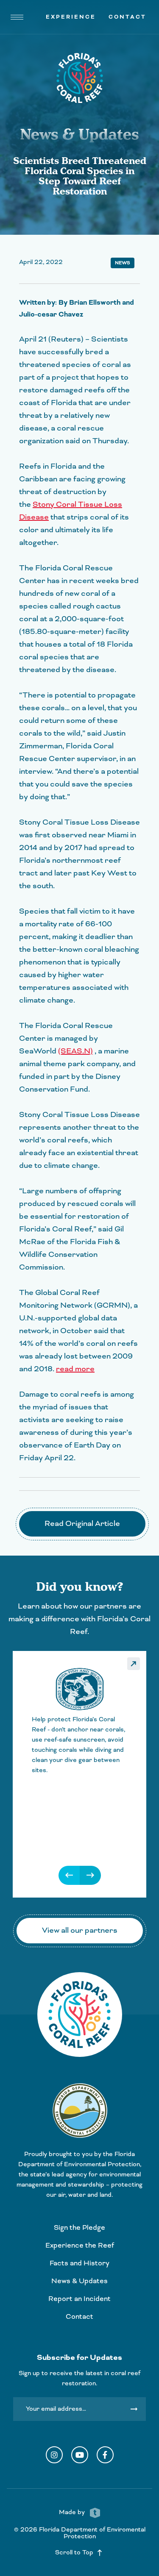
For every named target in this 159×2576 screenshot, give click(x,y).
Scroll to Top (79, 2553)
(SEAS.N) (75, 1051)
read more (75, 1369)
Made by (73, 2512)
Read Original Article (82, 1524)
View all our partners (80, 1930)
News (123, 263)
